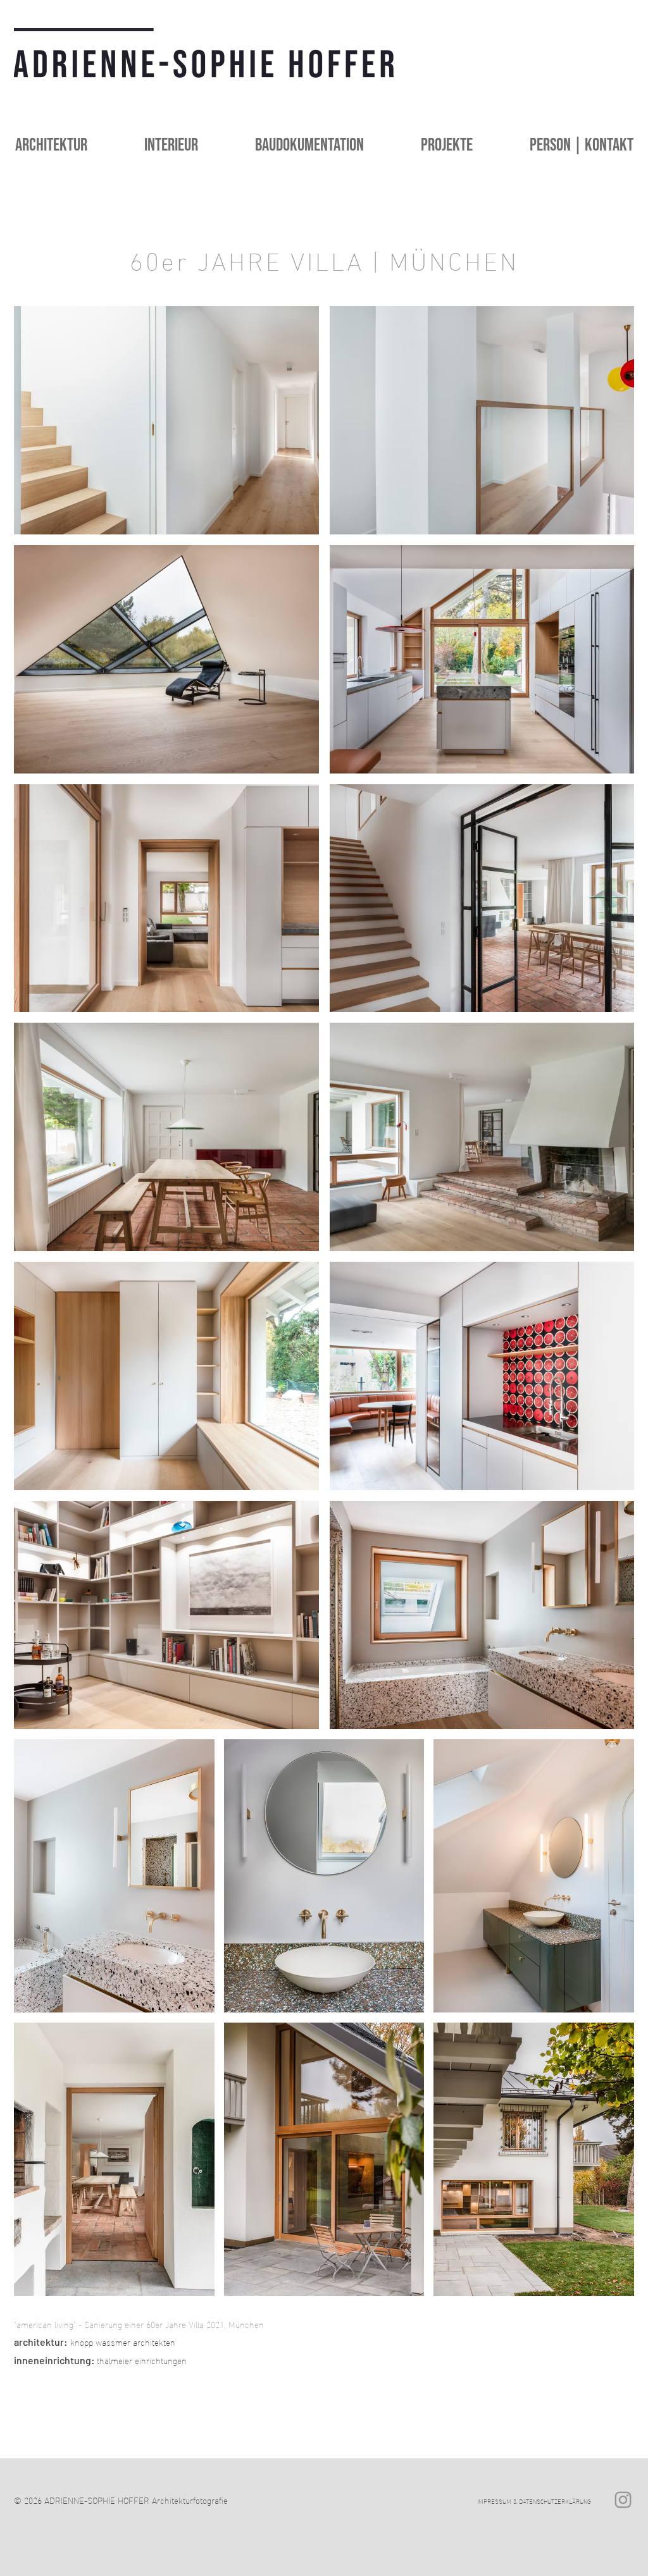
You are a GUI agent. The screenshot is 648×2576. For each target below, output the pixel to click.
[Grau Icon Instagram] (623, 2500)
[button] (152, 145)
